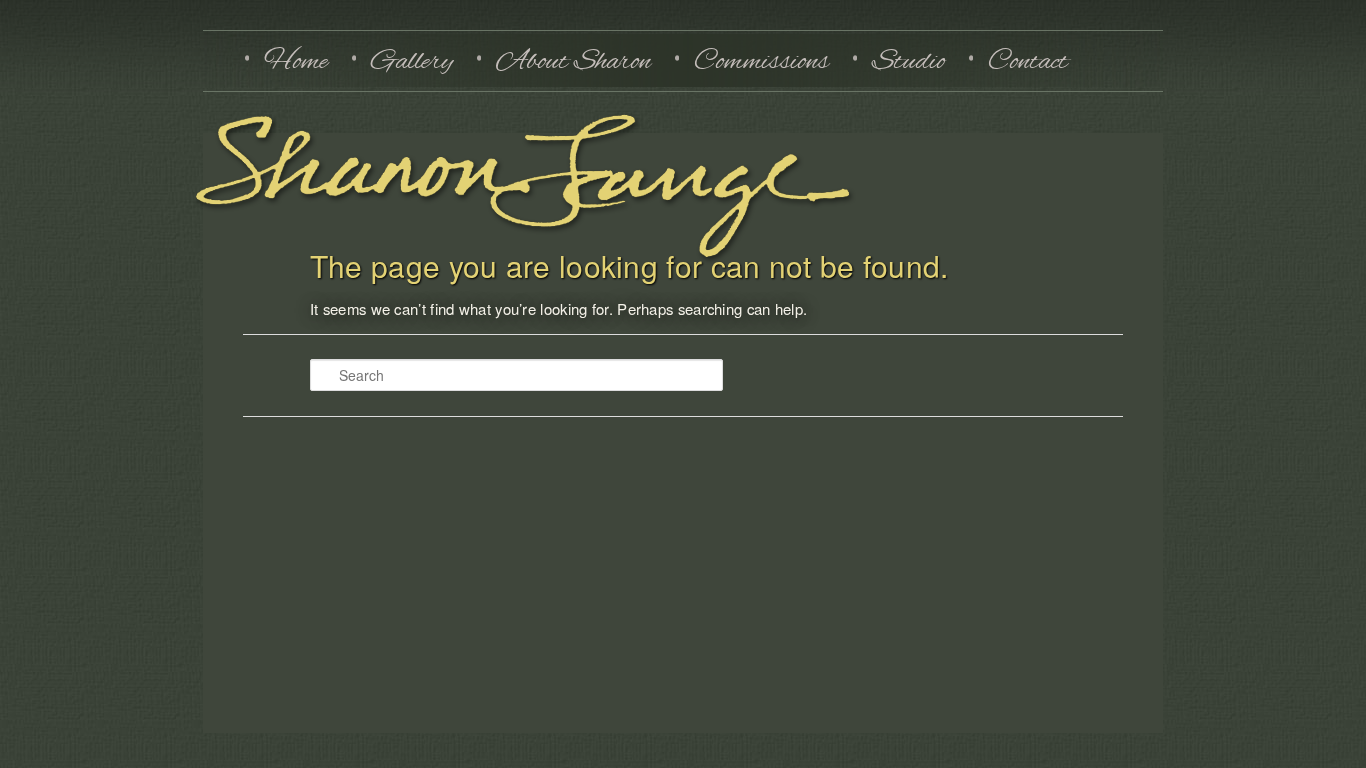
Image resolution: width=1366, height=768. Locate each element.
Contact (1028, 60)
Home (296, 60)
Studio (908, 60)
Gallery (412, 60)
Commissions (761, 60)
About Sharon (573, 60)
